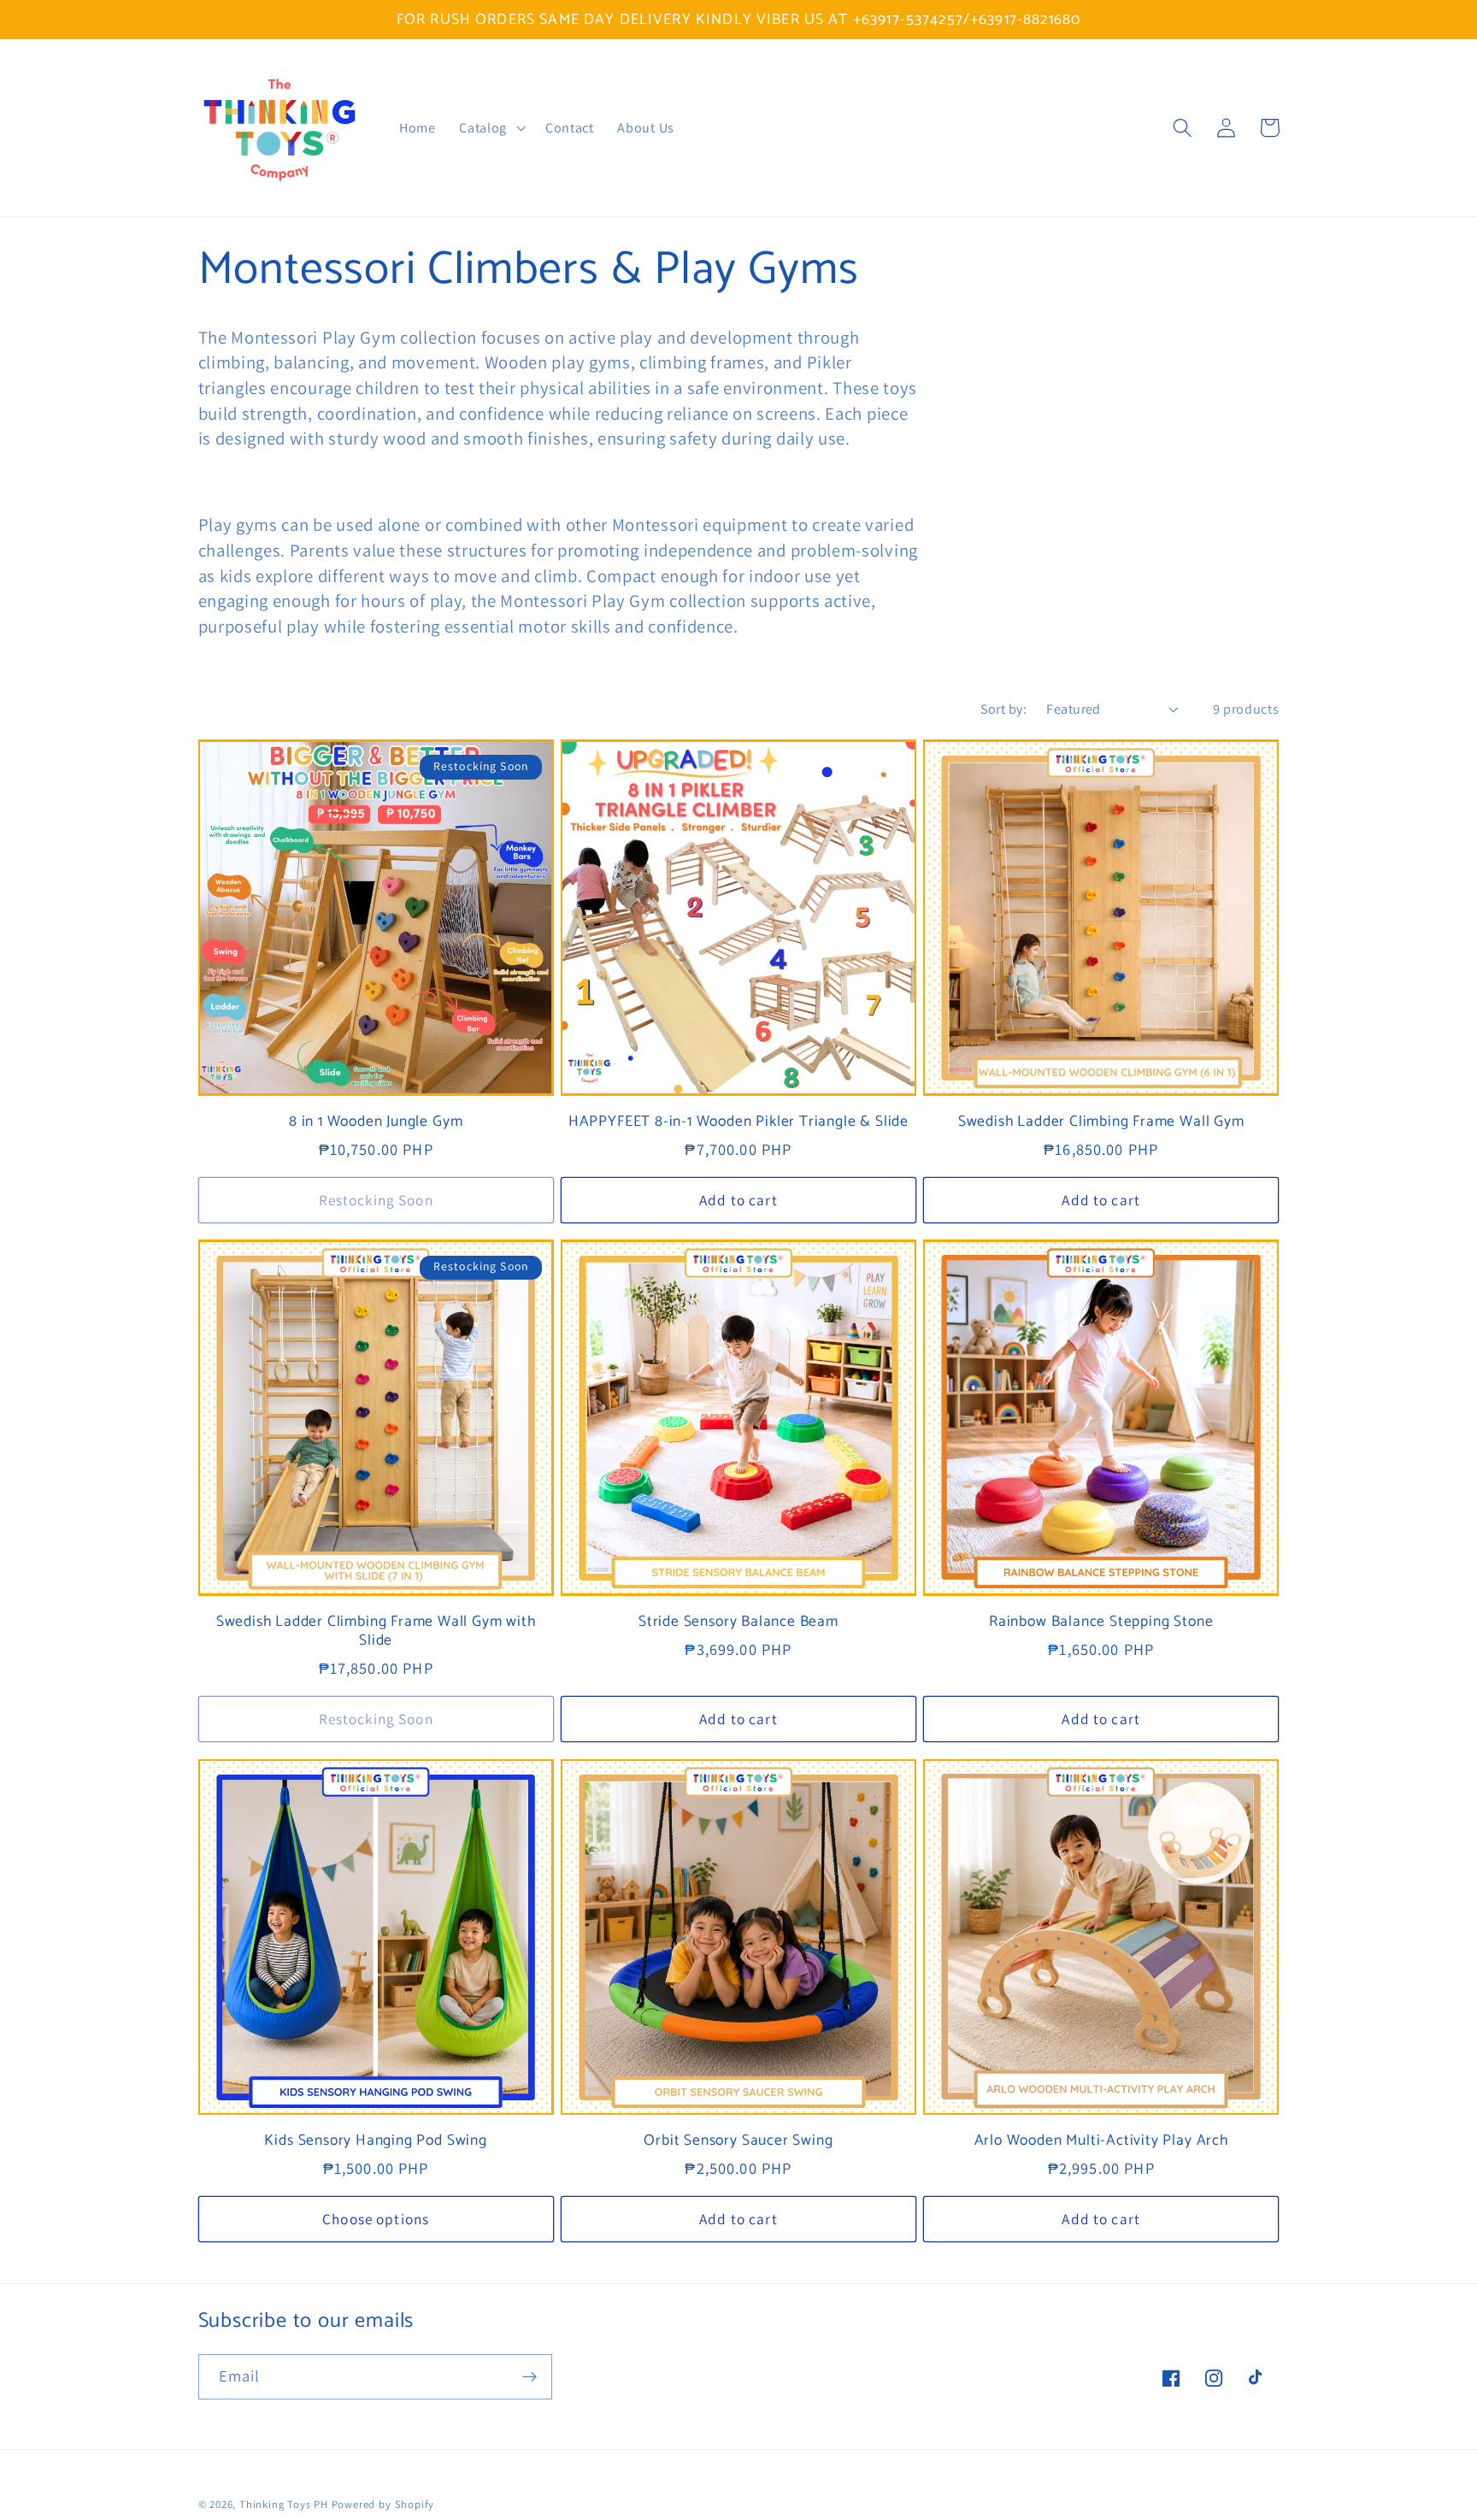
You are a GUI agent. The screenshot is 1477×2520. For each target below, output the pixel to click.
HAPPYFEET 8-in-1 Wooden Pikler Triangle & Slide (738, 1122)
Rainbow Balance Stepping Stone (1101, 1622)
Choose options (376, 2219)
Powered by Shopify (383, 2504)
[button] (490, 128)
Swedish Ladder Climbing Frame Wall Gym (1101, 1122)
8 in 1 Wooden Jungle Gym (376, 1122)
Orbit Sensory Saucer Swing (738, 2140)
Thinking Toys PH (284, 2504)
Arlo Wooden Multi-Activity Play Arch (1101, 2140)
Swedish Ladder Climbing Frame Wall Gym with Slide (376, 1631)
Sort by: (1004, 709)
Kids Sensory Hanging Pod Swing (375, 2140)
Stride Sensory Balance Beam (738, 1622)
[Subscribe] (530, 2377)
